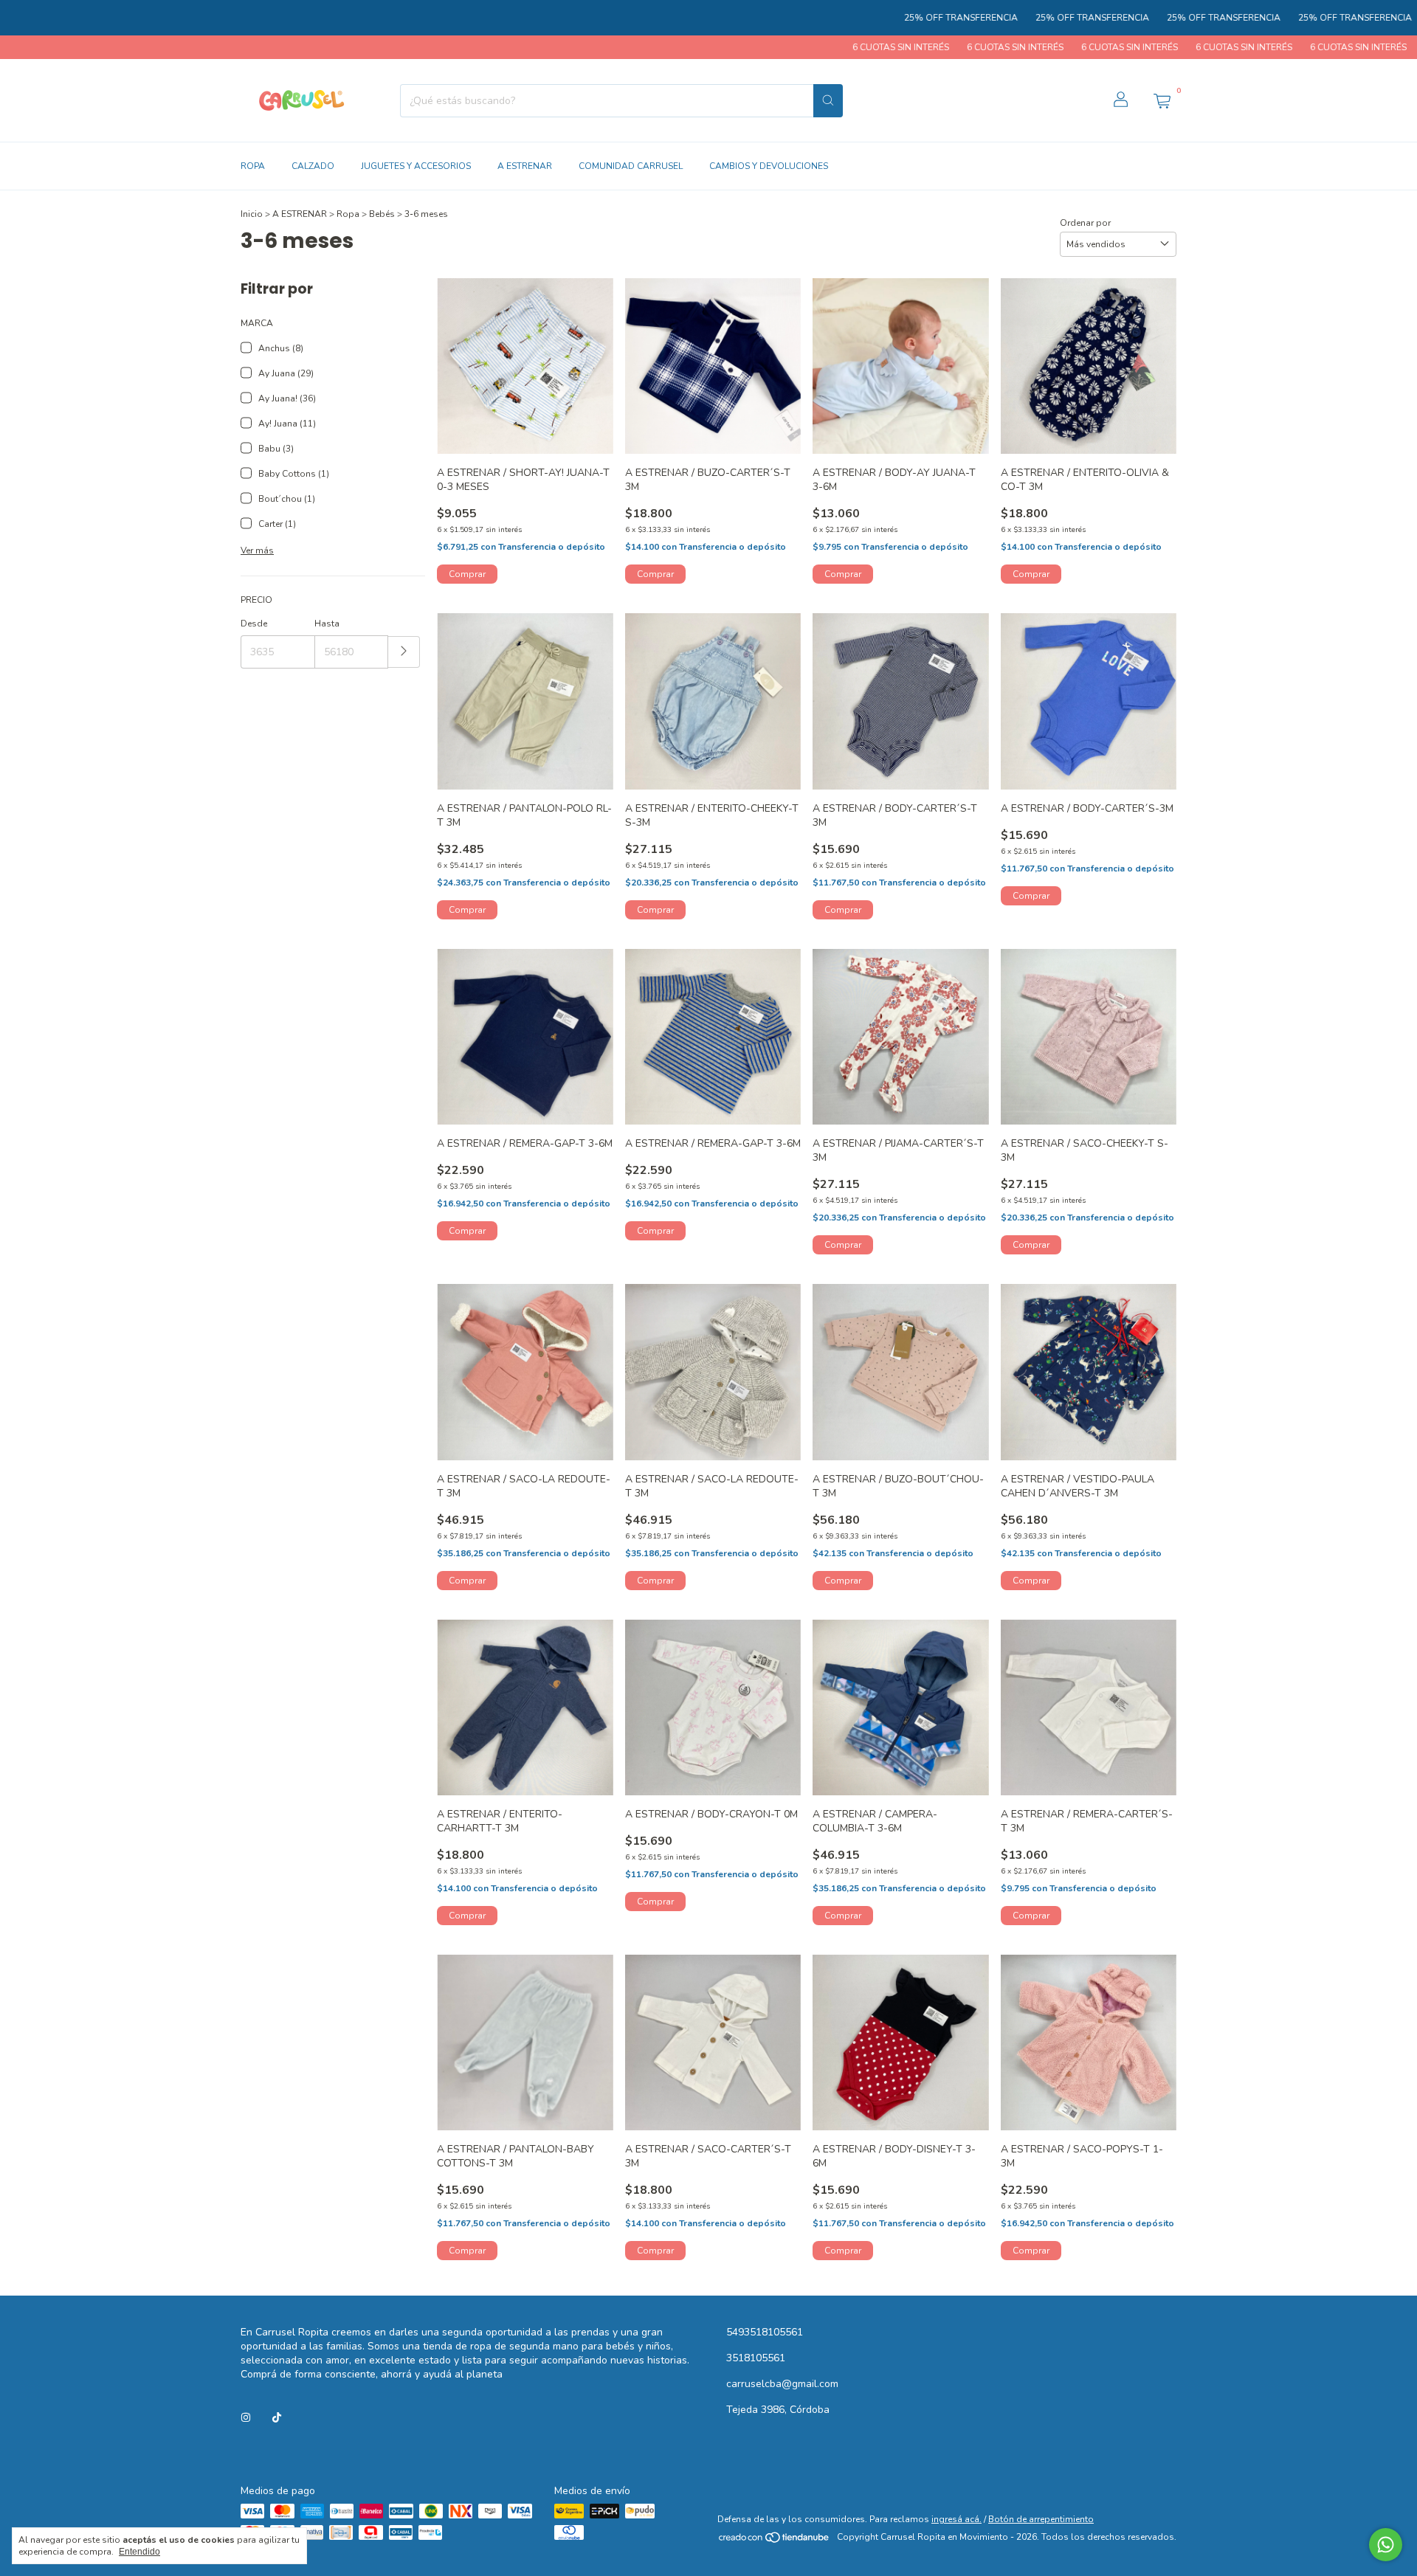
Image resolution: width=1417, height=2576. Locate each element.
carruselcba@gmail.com (782, 2384)
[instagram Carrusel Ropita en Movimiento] (246, 2418)
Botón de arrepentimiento (1041, 2519)
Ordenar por (1085, 223)
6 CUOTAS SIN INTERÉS (798, 47)
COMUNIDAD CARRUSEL (631, 166)
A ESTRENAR (525, 166)
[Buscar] (828, 101)
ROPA (253, 166)
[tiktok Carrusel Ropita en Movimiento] (277, 2418)
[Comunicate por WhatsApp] (1386, 2545)
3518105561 (756, 2358)
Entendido (139, 2552)
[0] (1162, 100)
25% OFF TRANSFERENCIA (865, 18)
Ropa (348, 214)
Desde (254, 624)
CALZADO (313, 166)
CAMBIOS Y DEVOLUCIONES (769, 166)
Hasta (327, 624)
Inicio (252, 214)
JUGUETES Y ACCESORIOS (416, 166)
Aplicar (404, 652)
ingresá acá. (956, 2519)
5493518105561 (765, 2332)
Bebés (382, 214)
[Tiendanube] (775, 2541)
